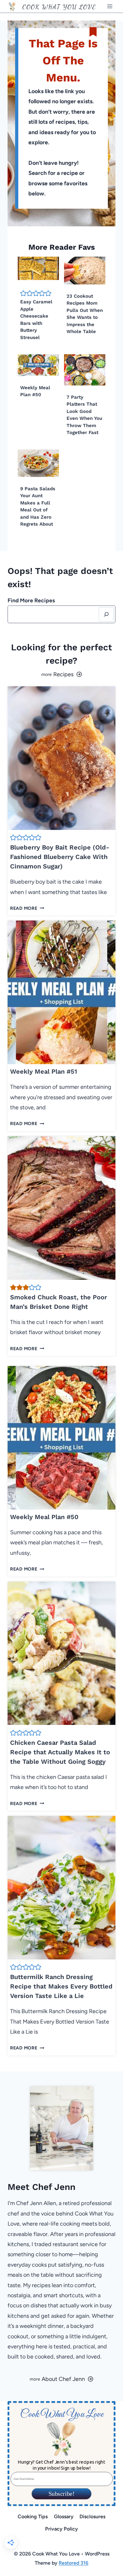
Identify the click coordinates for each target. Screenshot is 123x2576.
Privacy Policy (61, 2529)
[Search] (106, 614)
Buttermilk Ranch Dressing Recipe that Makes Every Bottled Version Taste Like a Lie (61, 1986)
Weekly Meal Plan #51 (44, 1071)
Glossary (64, 2516)
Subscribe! (62, 2494)
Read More (26, 908)
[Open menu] (110, 6)
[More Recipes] (61, 674)
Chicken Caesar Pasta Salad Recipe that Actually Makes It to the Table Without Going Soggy (60, 1752)
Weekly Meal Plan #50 (44, 1517)
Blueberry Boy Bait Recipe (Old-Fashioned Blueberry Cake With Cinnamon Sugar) (60, 857)
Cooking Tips (33, 2516)
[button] (23, 293)
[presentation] (38, 268)
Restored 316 (73, 2563)
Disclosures (92, 2516)
